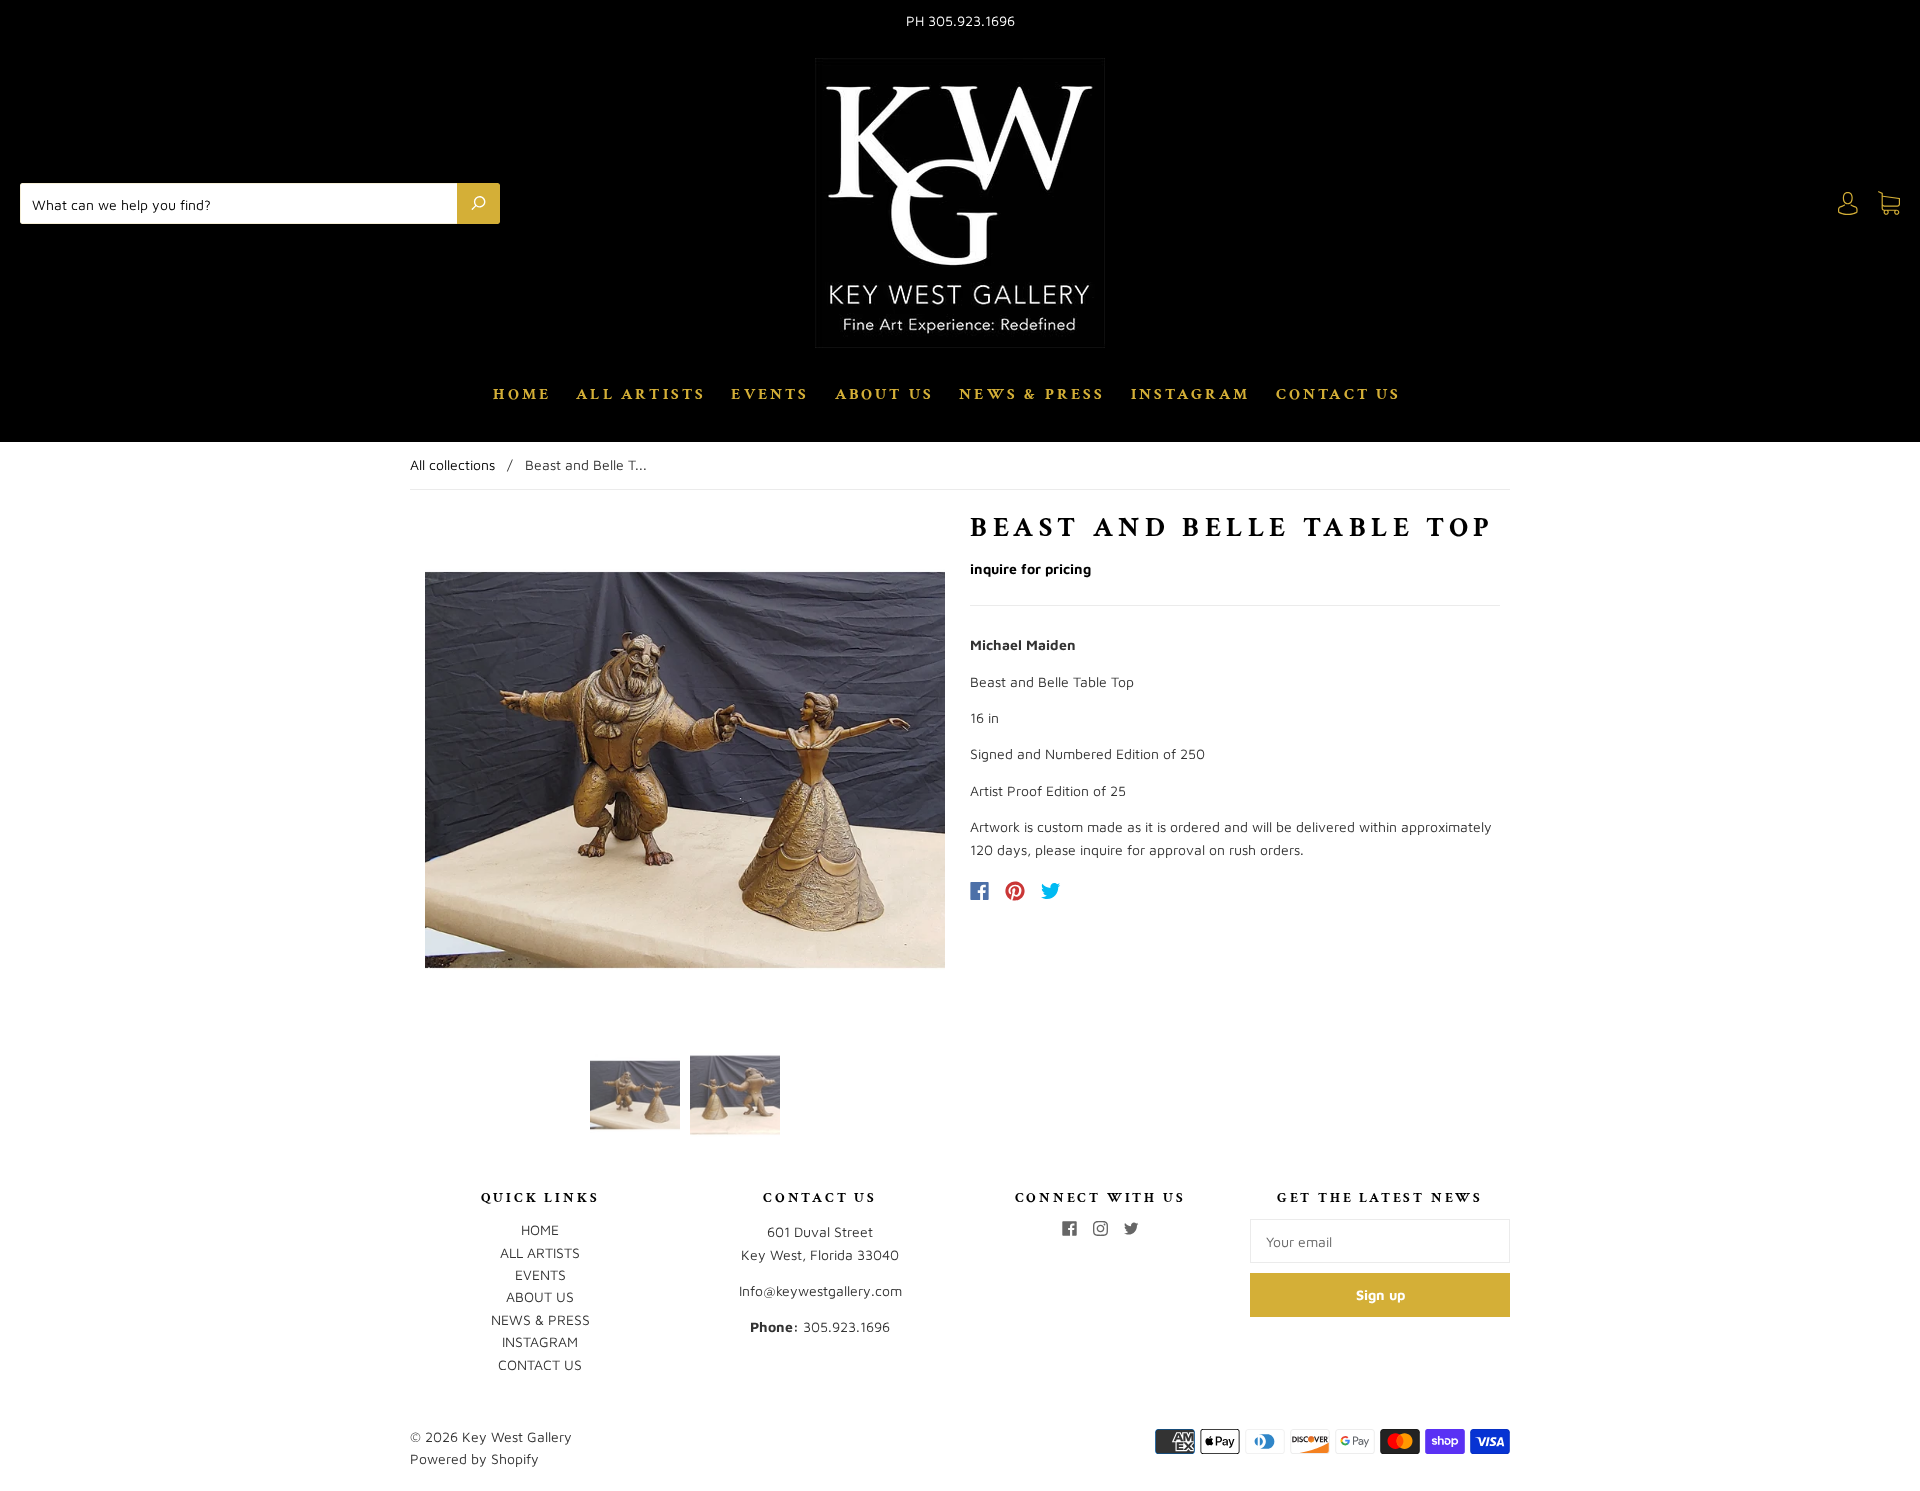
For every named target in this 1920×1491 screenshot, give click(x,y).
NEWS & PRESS (1032, 395)
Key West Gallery (517, 1436)
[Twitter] (1051, 891)
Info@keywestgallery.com (820, 1290)
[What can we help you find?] (243, 203)
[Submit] (478, 203)
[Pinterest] (1015, 891)
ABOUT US (885, 395)
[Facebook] (979, 891)
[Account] (1848, 203)
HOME (522, 395)
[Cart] (1889, 203)
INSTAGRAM (1191, 395)
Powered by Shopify (474, 1458)
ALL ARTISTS (641, 395)
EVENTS (770, 395)
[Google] (1092, 891)
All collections (452, 464)
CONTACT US (1339, 395)
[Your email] (1380, 1241)
